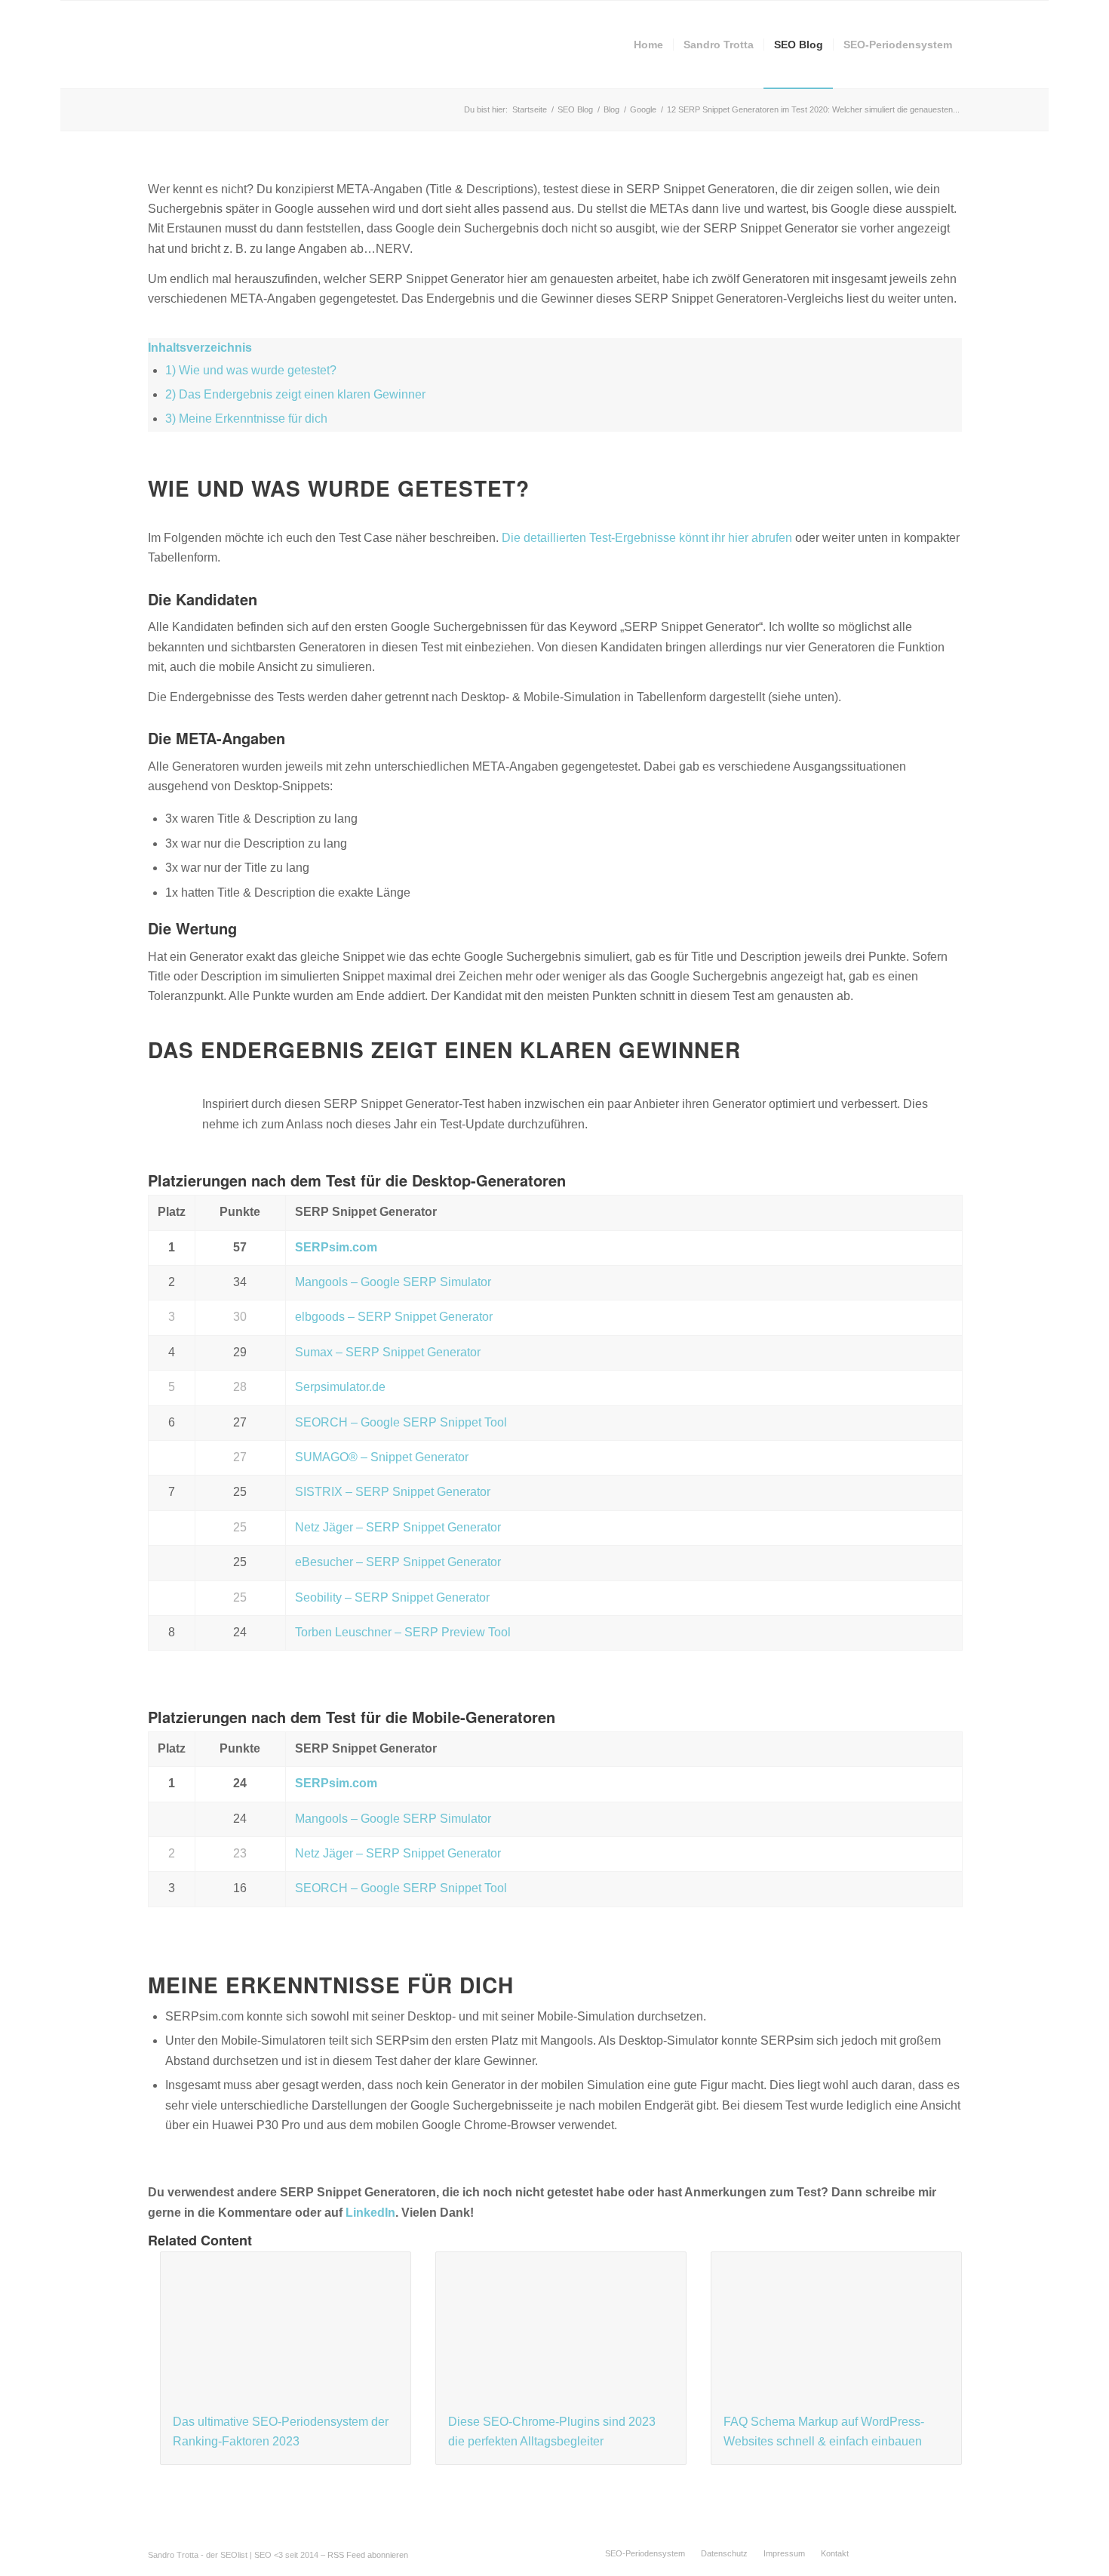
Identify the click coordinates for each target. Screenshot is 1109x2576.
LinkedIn (370, 2213)
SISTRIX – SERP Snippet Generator (393, 1492)
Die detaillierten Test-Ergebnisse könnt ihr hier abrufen (647, 538)
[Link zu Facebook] (883, 2553)
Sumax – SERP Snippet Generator (388, 1352)
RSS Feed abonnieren (368, 2555)
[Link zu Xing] (951, 2553)
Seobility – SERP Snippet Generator (392, 1597)
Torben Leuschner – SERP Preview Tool (403, 1632)
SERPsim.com (336, 1247)
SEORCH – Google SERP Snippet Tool (401, 1422)
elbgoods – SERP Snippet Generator (394, 1317)
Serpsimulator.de (340, 1387)
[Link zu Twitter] (905, 2553)
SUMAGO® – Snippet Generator (382, 1457)
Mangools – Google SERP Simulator (393, 1282)
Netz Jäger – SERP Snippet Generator (398, 1527)
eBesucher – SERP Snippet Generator (398, 1562)
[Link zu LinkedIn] (928, 2553)
